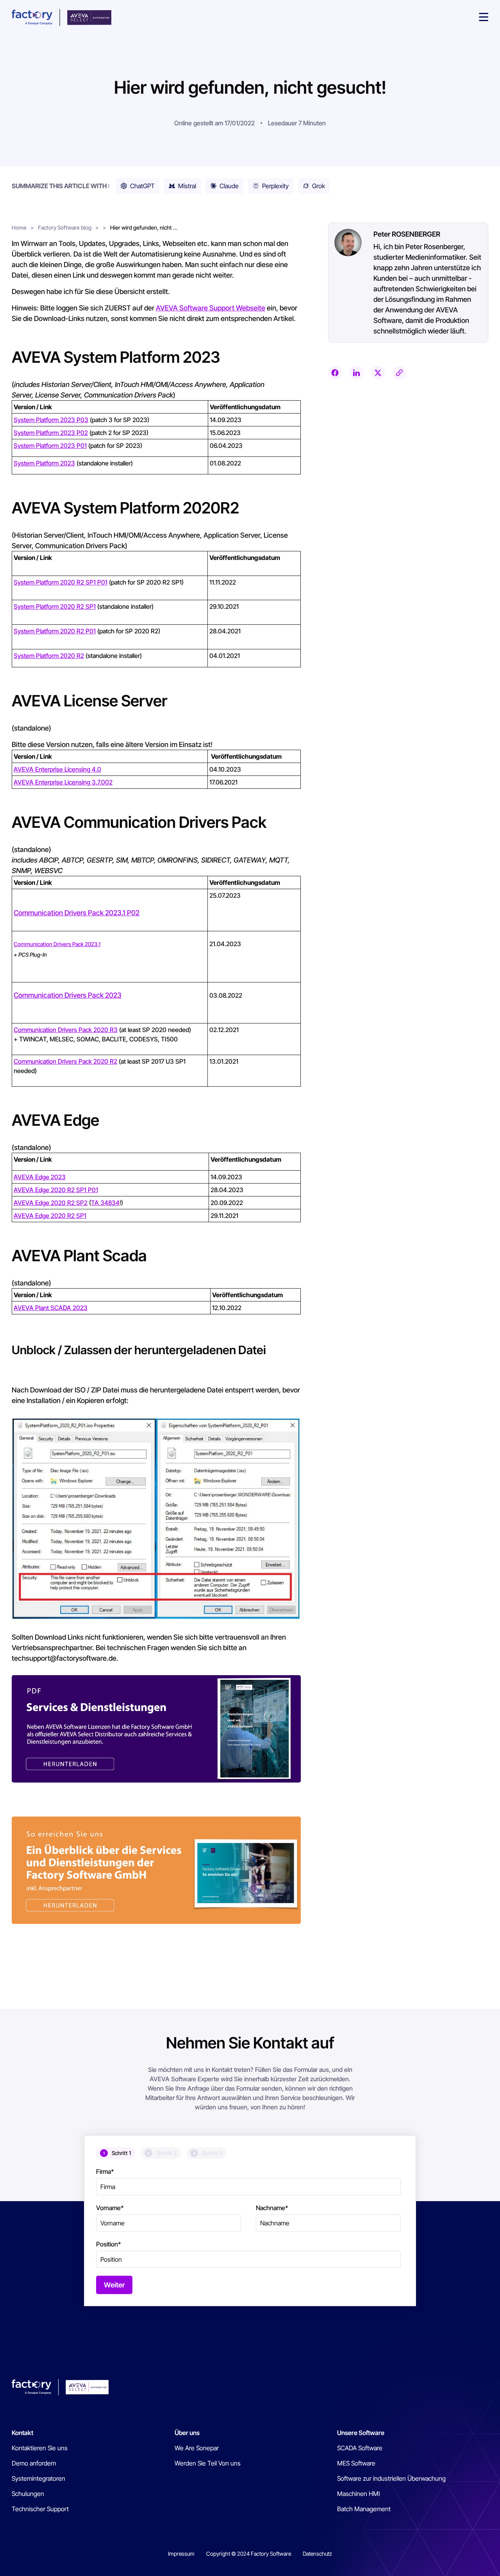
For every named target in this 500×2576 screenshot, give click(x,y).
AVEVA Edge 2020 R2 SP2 (51, 1203)
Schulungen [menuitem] (28, 2494)
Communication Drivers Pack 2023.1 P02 (77, 913)
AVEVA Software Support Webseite (211, 308)
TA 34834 (105, 1203)
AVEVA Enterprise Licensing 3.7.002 (63, 782)
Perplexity (275, 186)
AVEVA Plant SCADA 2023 (51, 1308)
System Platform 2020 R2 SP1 (55, 606)
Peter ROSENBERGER (407, 234)
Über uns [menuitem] (187, 2433)
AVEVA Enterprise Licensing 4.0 (57, 769)
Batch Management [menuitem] (364, 2509)
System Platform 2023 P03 (51, 420)
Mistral (187, 186)
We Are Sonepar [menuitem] (197, 2448)
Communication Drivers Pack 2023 (68, 995)
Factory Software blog (65, 227)
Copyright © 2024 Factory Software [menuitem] (249, 2554)
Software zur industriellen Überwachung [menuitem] (391, 2478)
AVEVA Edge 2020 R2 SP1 (50, 1216)
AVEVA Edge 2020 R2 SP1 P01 (56, 1190)
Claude (229, 186)
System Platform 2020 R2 (49, 656)
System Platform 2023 (44, 463)
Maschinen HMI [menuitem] (358, 2494)
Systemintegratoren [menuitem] (38, 2478)
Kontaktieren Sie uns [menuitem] (40, 2448)
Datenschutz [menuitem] (317, 2554)
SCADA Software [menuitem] (360, 2448)
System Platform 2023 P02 (51, 433)
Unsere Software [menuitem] (361, 2433)
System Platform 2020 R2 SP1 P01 (61, 582)
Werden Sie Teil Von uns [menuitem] (208, 2463)
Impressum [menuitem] (181, 2554)
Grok (319, 186)
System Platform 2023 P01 (50, 446)
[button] (484, 18)
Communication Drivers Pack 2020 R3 (66, 1030)
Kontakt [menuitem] (22, 2433)
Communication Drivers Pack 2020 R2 (65, 1061)
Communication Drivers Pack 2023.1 (57, 944)
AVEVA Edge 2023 (40, 1177)
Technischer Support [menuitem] (40, 2509)
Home (19, 227)
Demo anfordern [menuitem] (34, 2463)
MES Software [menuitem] (356, 2463)
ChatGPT (142, 186)
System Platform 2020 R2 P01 (55, 631)
